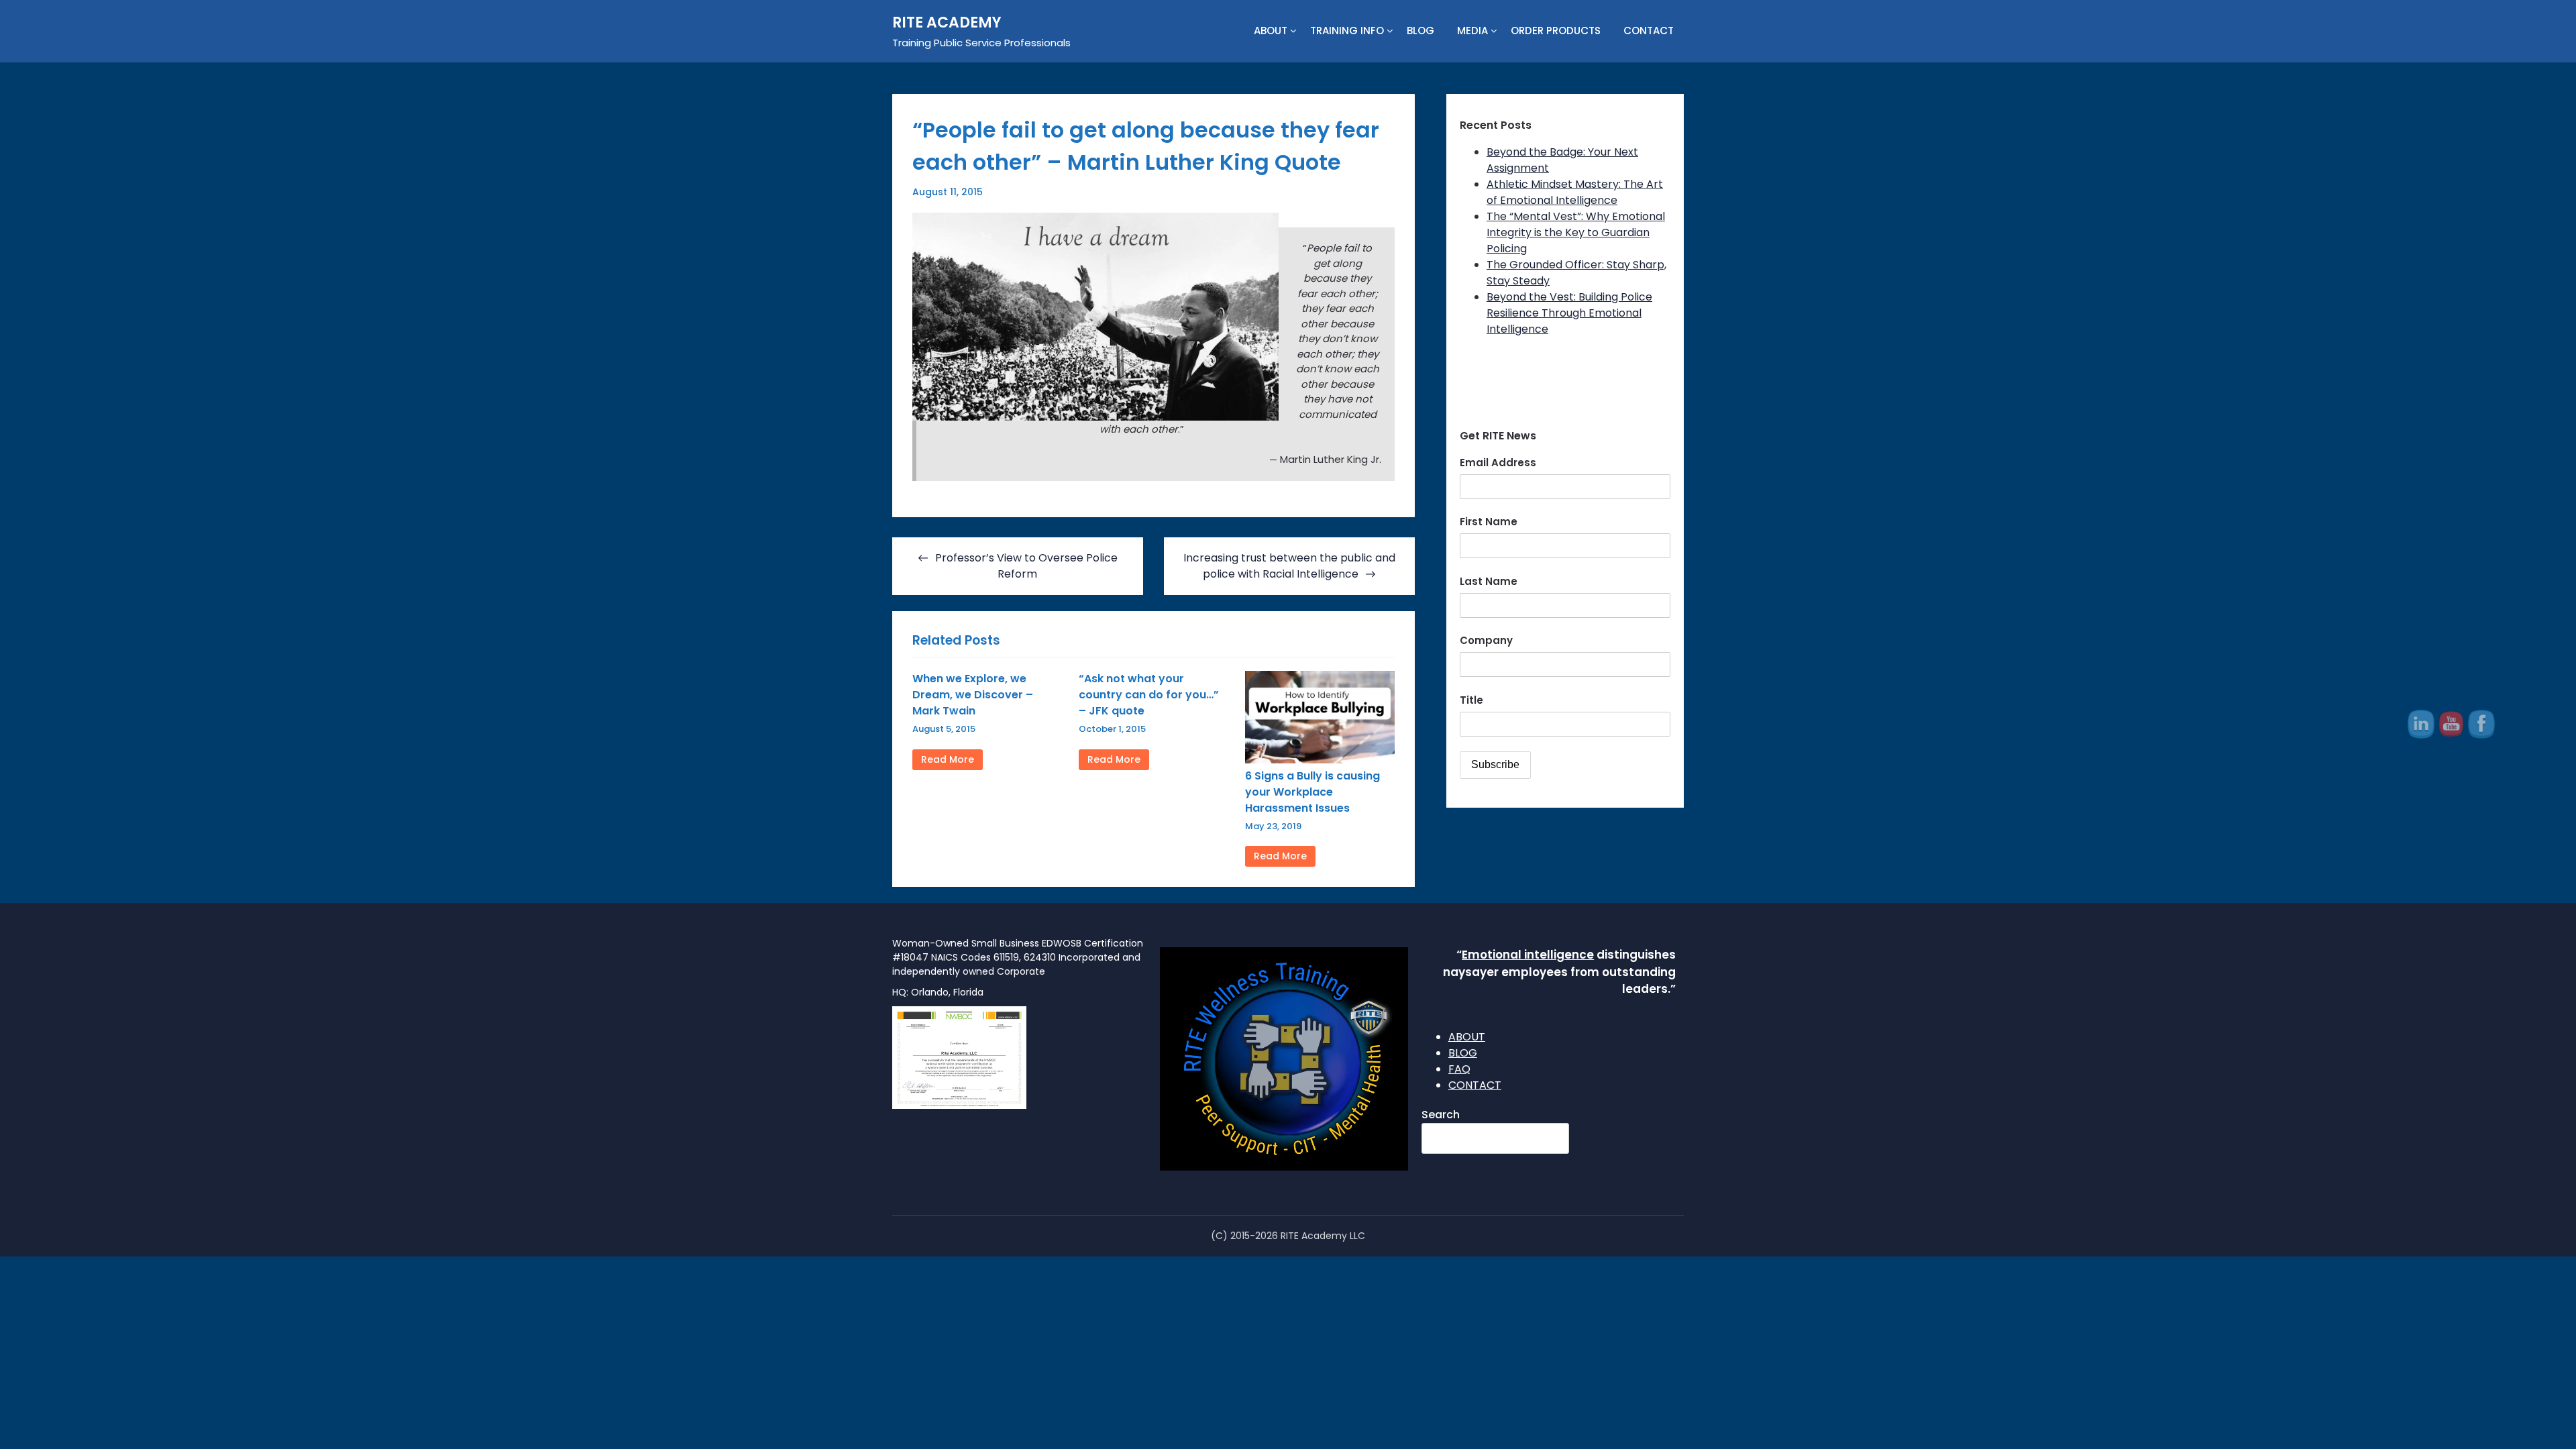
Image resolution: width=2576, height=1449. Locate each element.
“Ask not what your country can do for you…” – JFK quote (1149, 695)
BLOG (1420, 31)
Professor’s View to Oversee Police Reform (1026, 566)
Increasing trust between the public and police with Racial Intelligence (1289, 566)
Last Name (1489, 581)
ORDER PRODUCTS (1556, 31)
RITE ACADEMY (947, 22)
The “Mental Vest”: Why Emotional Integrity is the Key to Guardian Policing (1576, 232)
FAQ (1459, 1069)
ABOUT (1271, 31)
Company (1486, 640)
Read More (948, 759)
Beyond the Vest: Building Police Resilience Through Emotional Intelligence (1569, 313)
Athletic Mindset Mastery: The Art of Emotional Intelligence (1575, 192)
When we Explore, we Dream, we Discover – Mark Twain (973, 695)
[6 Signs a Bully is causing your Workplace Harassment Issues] (1320, 760)
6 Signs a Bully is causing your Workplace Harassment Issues (1312, 792)
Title (1471, 700)
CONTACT (1649, 31)
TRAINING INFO (1347, 31)
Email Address (1498, 463)
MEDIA (1472, 31)
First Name (1489, 522)
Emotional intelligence (1528, 955)
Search (1441, 1115)
